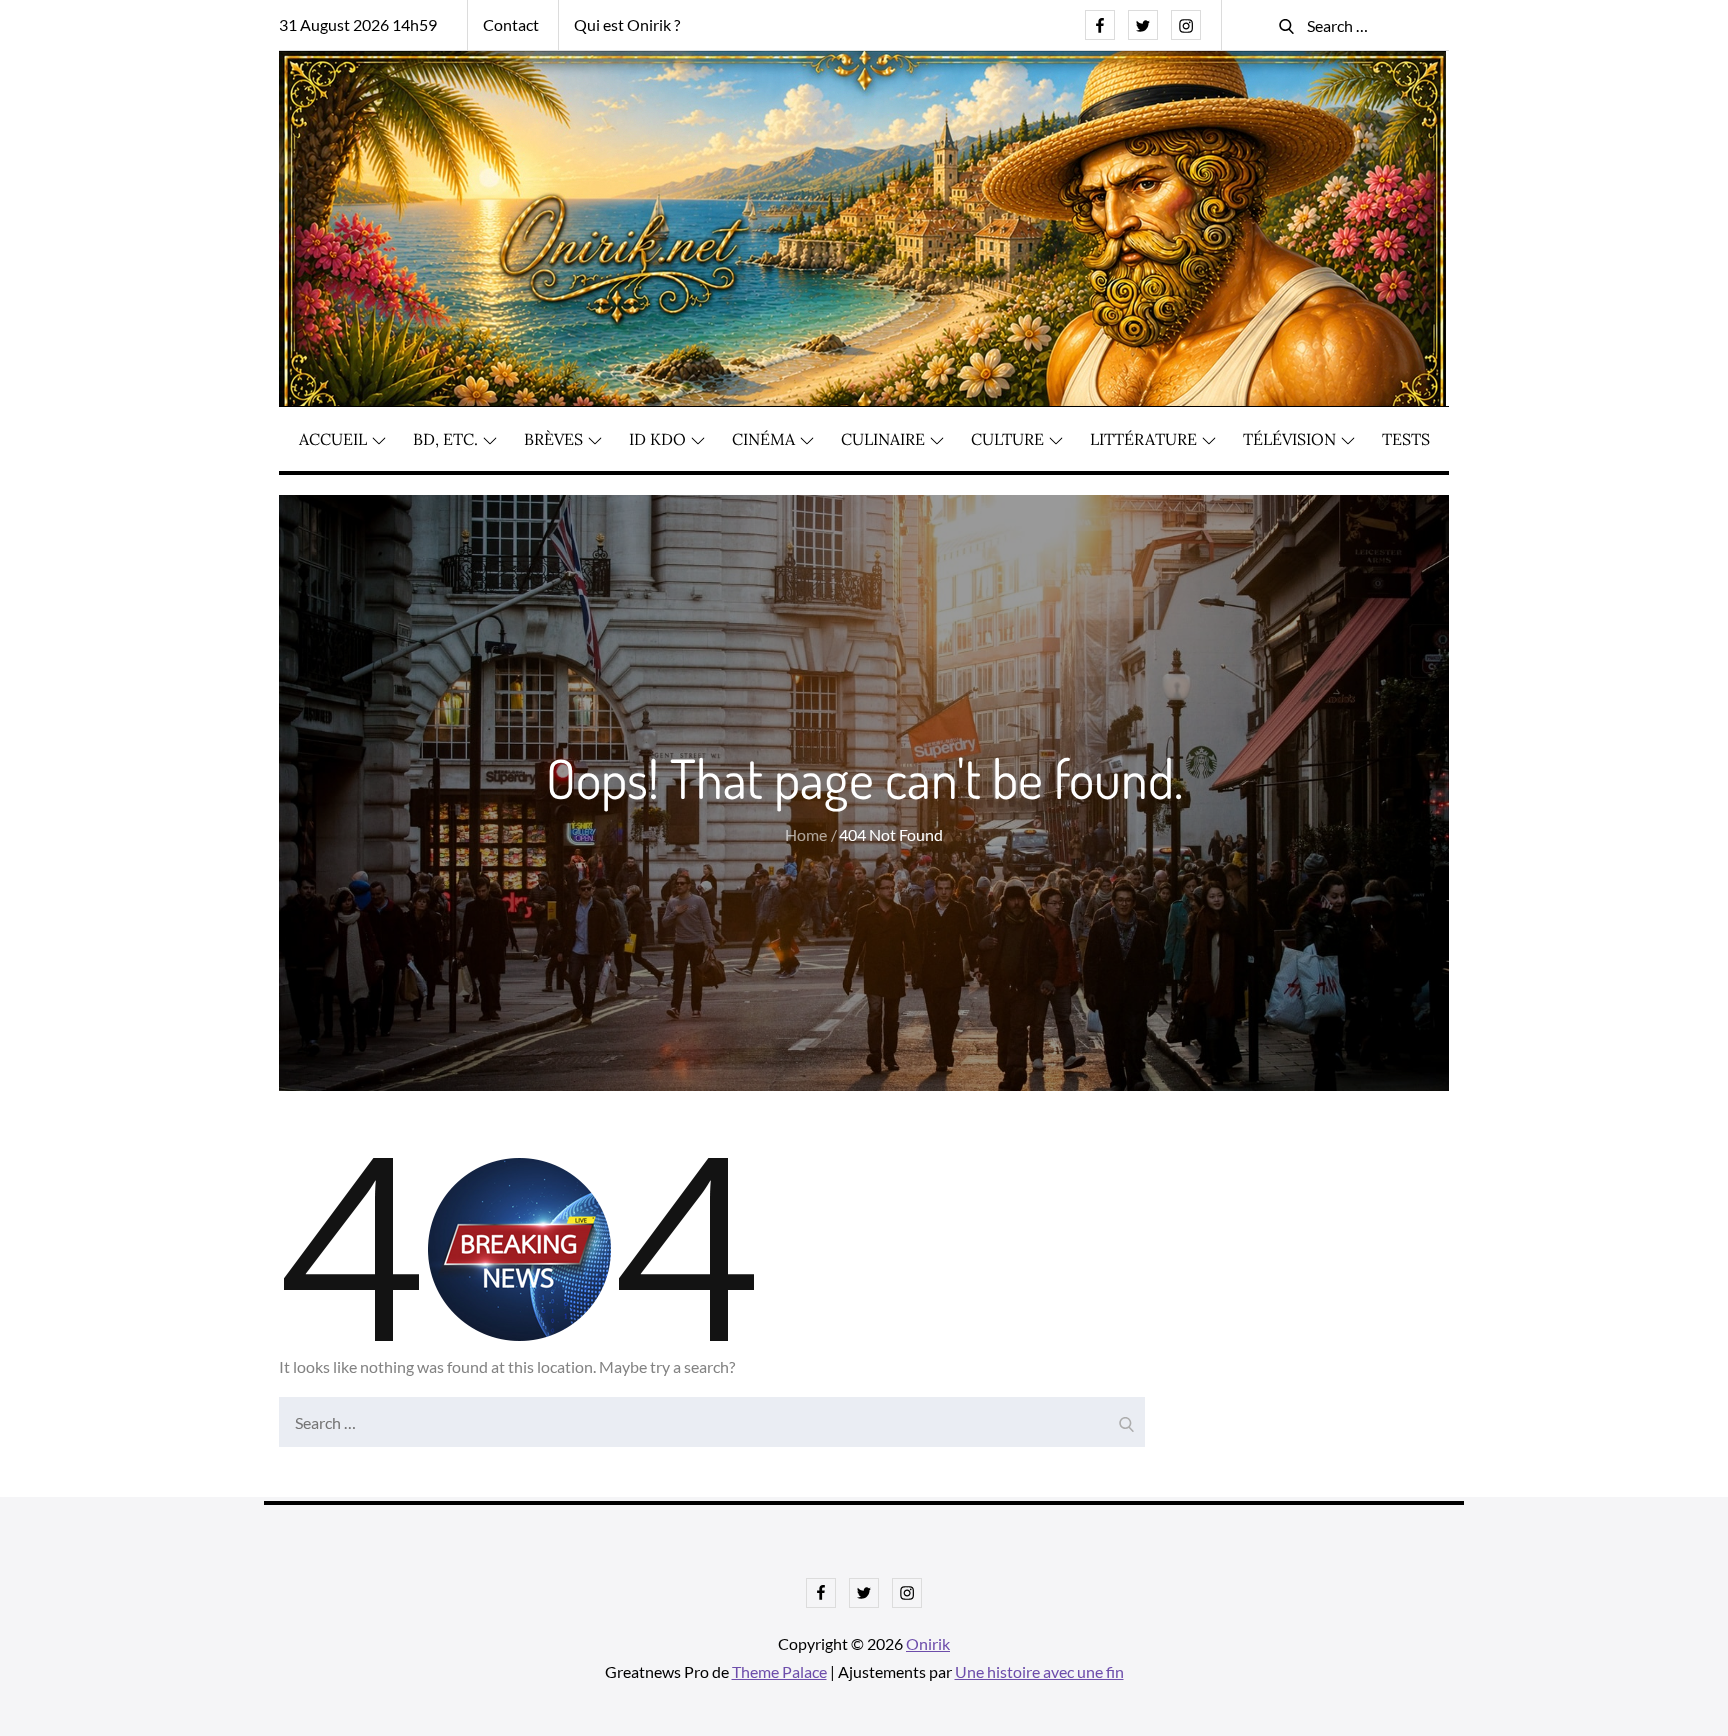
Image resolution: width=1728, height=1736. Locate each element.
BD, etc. (445, 439)
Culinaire (883, 439)
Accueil (333, 439)
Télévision (1289, 439)
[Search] (1125, 1417)
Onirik (928, 1643)
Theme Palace (779, 1671)
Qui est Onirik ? (627, 24)
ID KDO (657, 439)
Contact (511, 24)
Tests (1406, 439)
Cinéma (763, 439)
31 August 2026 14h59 (358, 24)
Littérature (1143, 439)
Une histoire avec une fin (1039, 1671)
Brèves (553, 439)
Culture (1007, 439)
